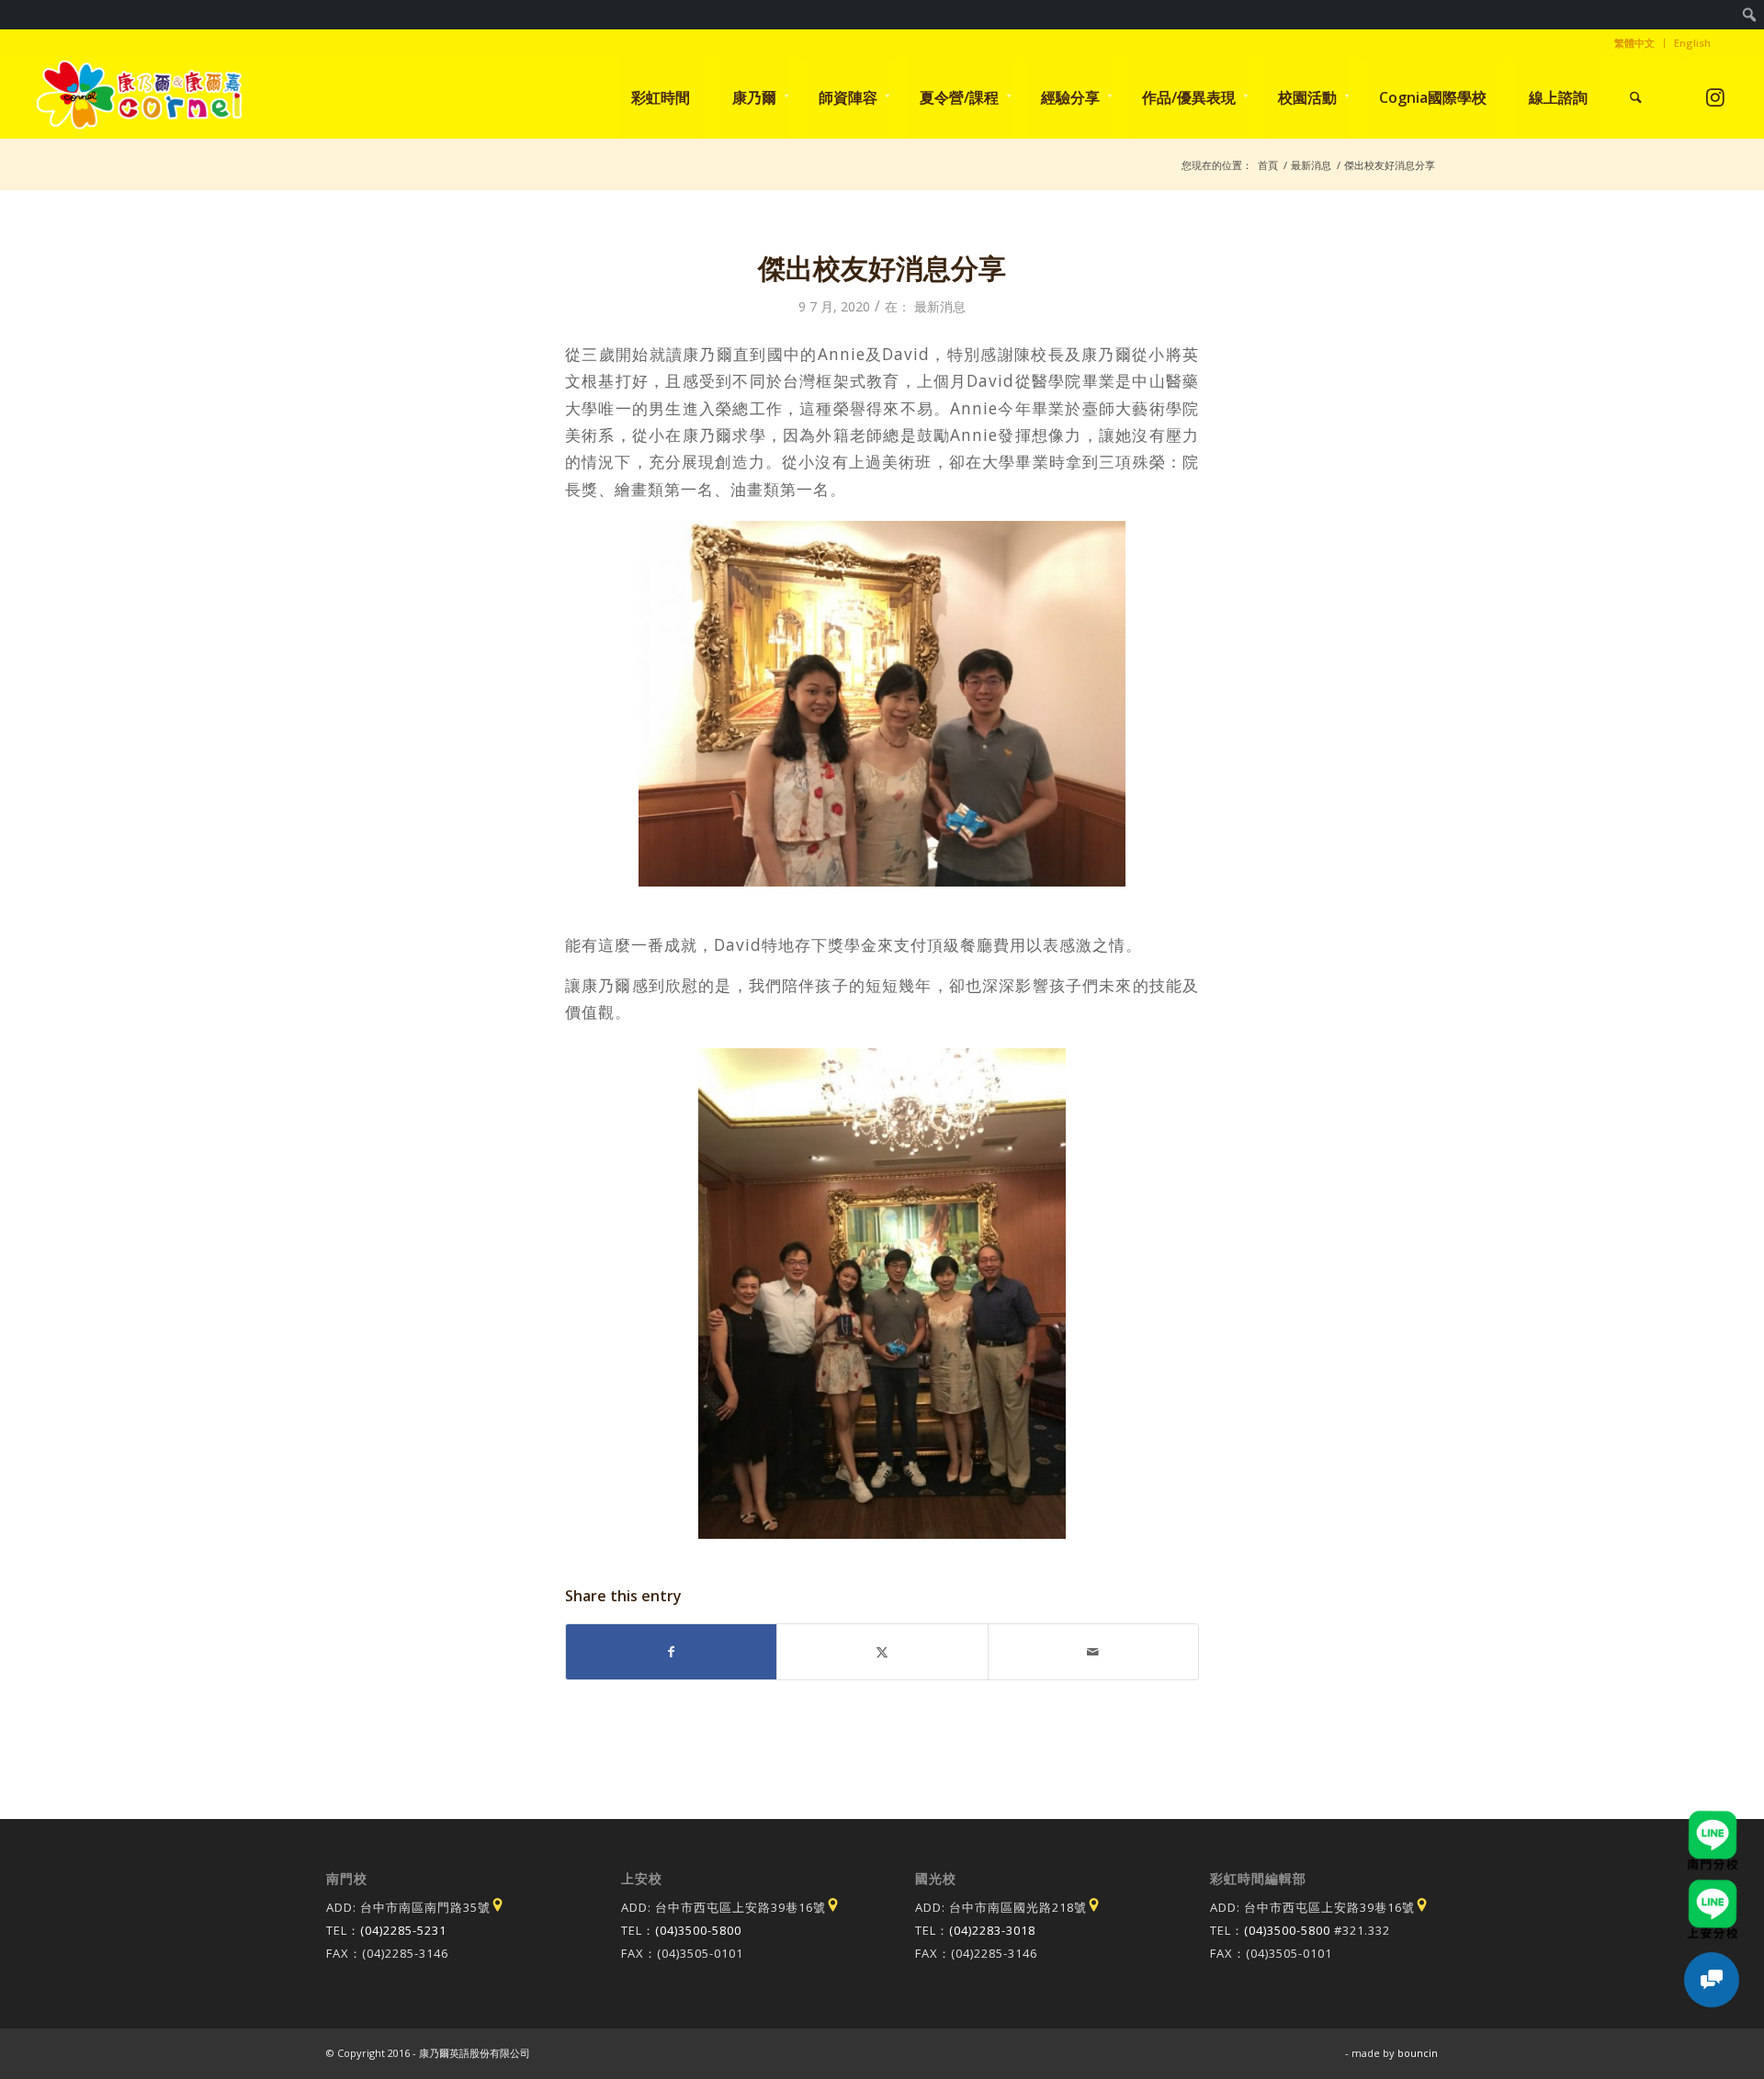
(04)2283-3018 (992, 1930)
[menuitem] (1750, 15)
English (1692, 43)
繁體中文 (1634, 43)
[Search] (1636, 97)
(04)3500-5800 (698, 1930)
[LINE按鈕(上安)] (1713, 1888)
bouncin (1418, 2053)
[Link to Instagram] (1715, 97)
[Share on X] (882, 1652)
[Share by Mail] (1093, 1652)
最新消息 (940, 306)
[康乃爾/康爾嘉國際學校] (140, 97)
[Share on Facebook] (671, 1652)
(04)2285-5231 (403, 1930)
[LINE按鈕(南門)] (1713, 1819)
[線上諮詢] (1712, 1980)
